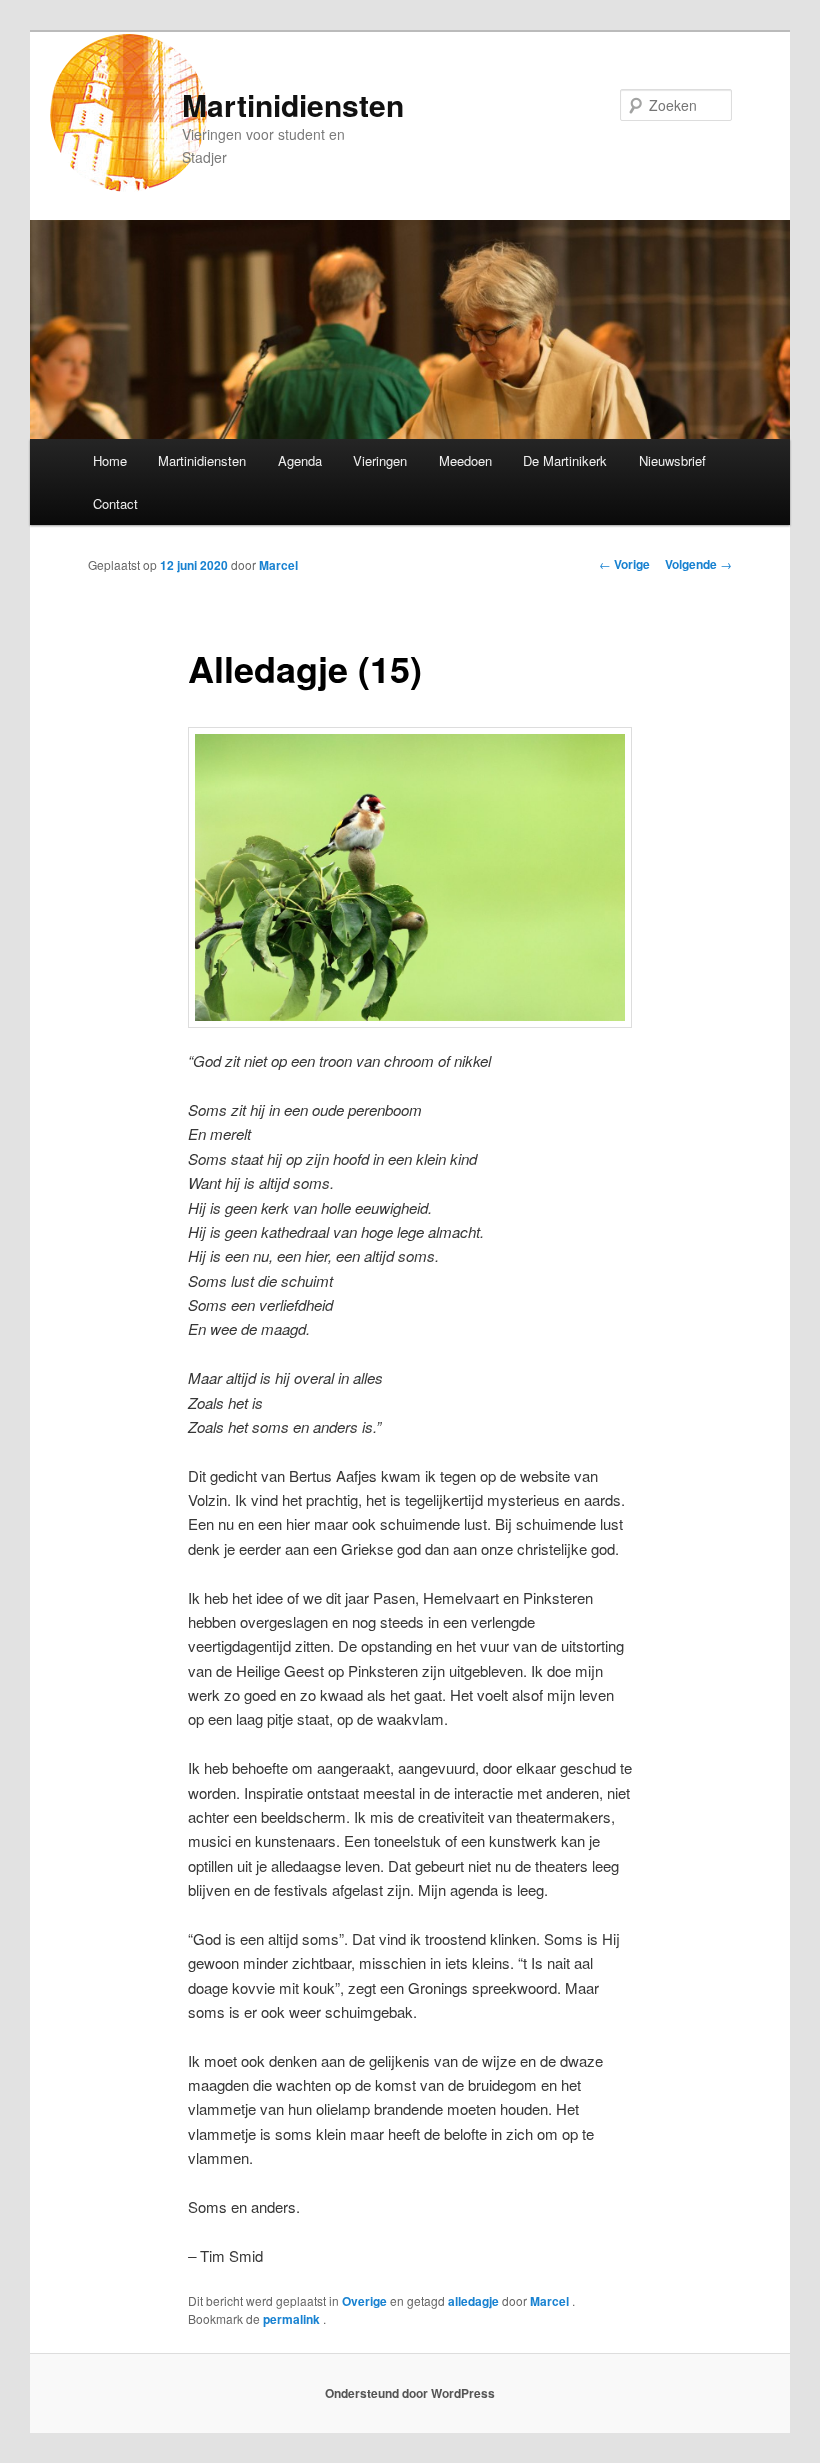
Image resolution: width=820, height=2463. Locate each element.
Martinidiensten (293, 104)
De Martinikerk (565, 460)
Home (110, 460)
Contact (115, 503)
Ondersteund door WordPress (410, 2393)
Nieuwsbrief (672, 460)
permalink (293, 2319)
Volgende (698, 564)
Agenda (300, 460)
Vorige (624, 564)
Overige (364, 2301)
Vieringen (380, 460)
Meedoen (465, 460)
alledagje (473, 2301)
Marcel (278, 565)
